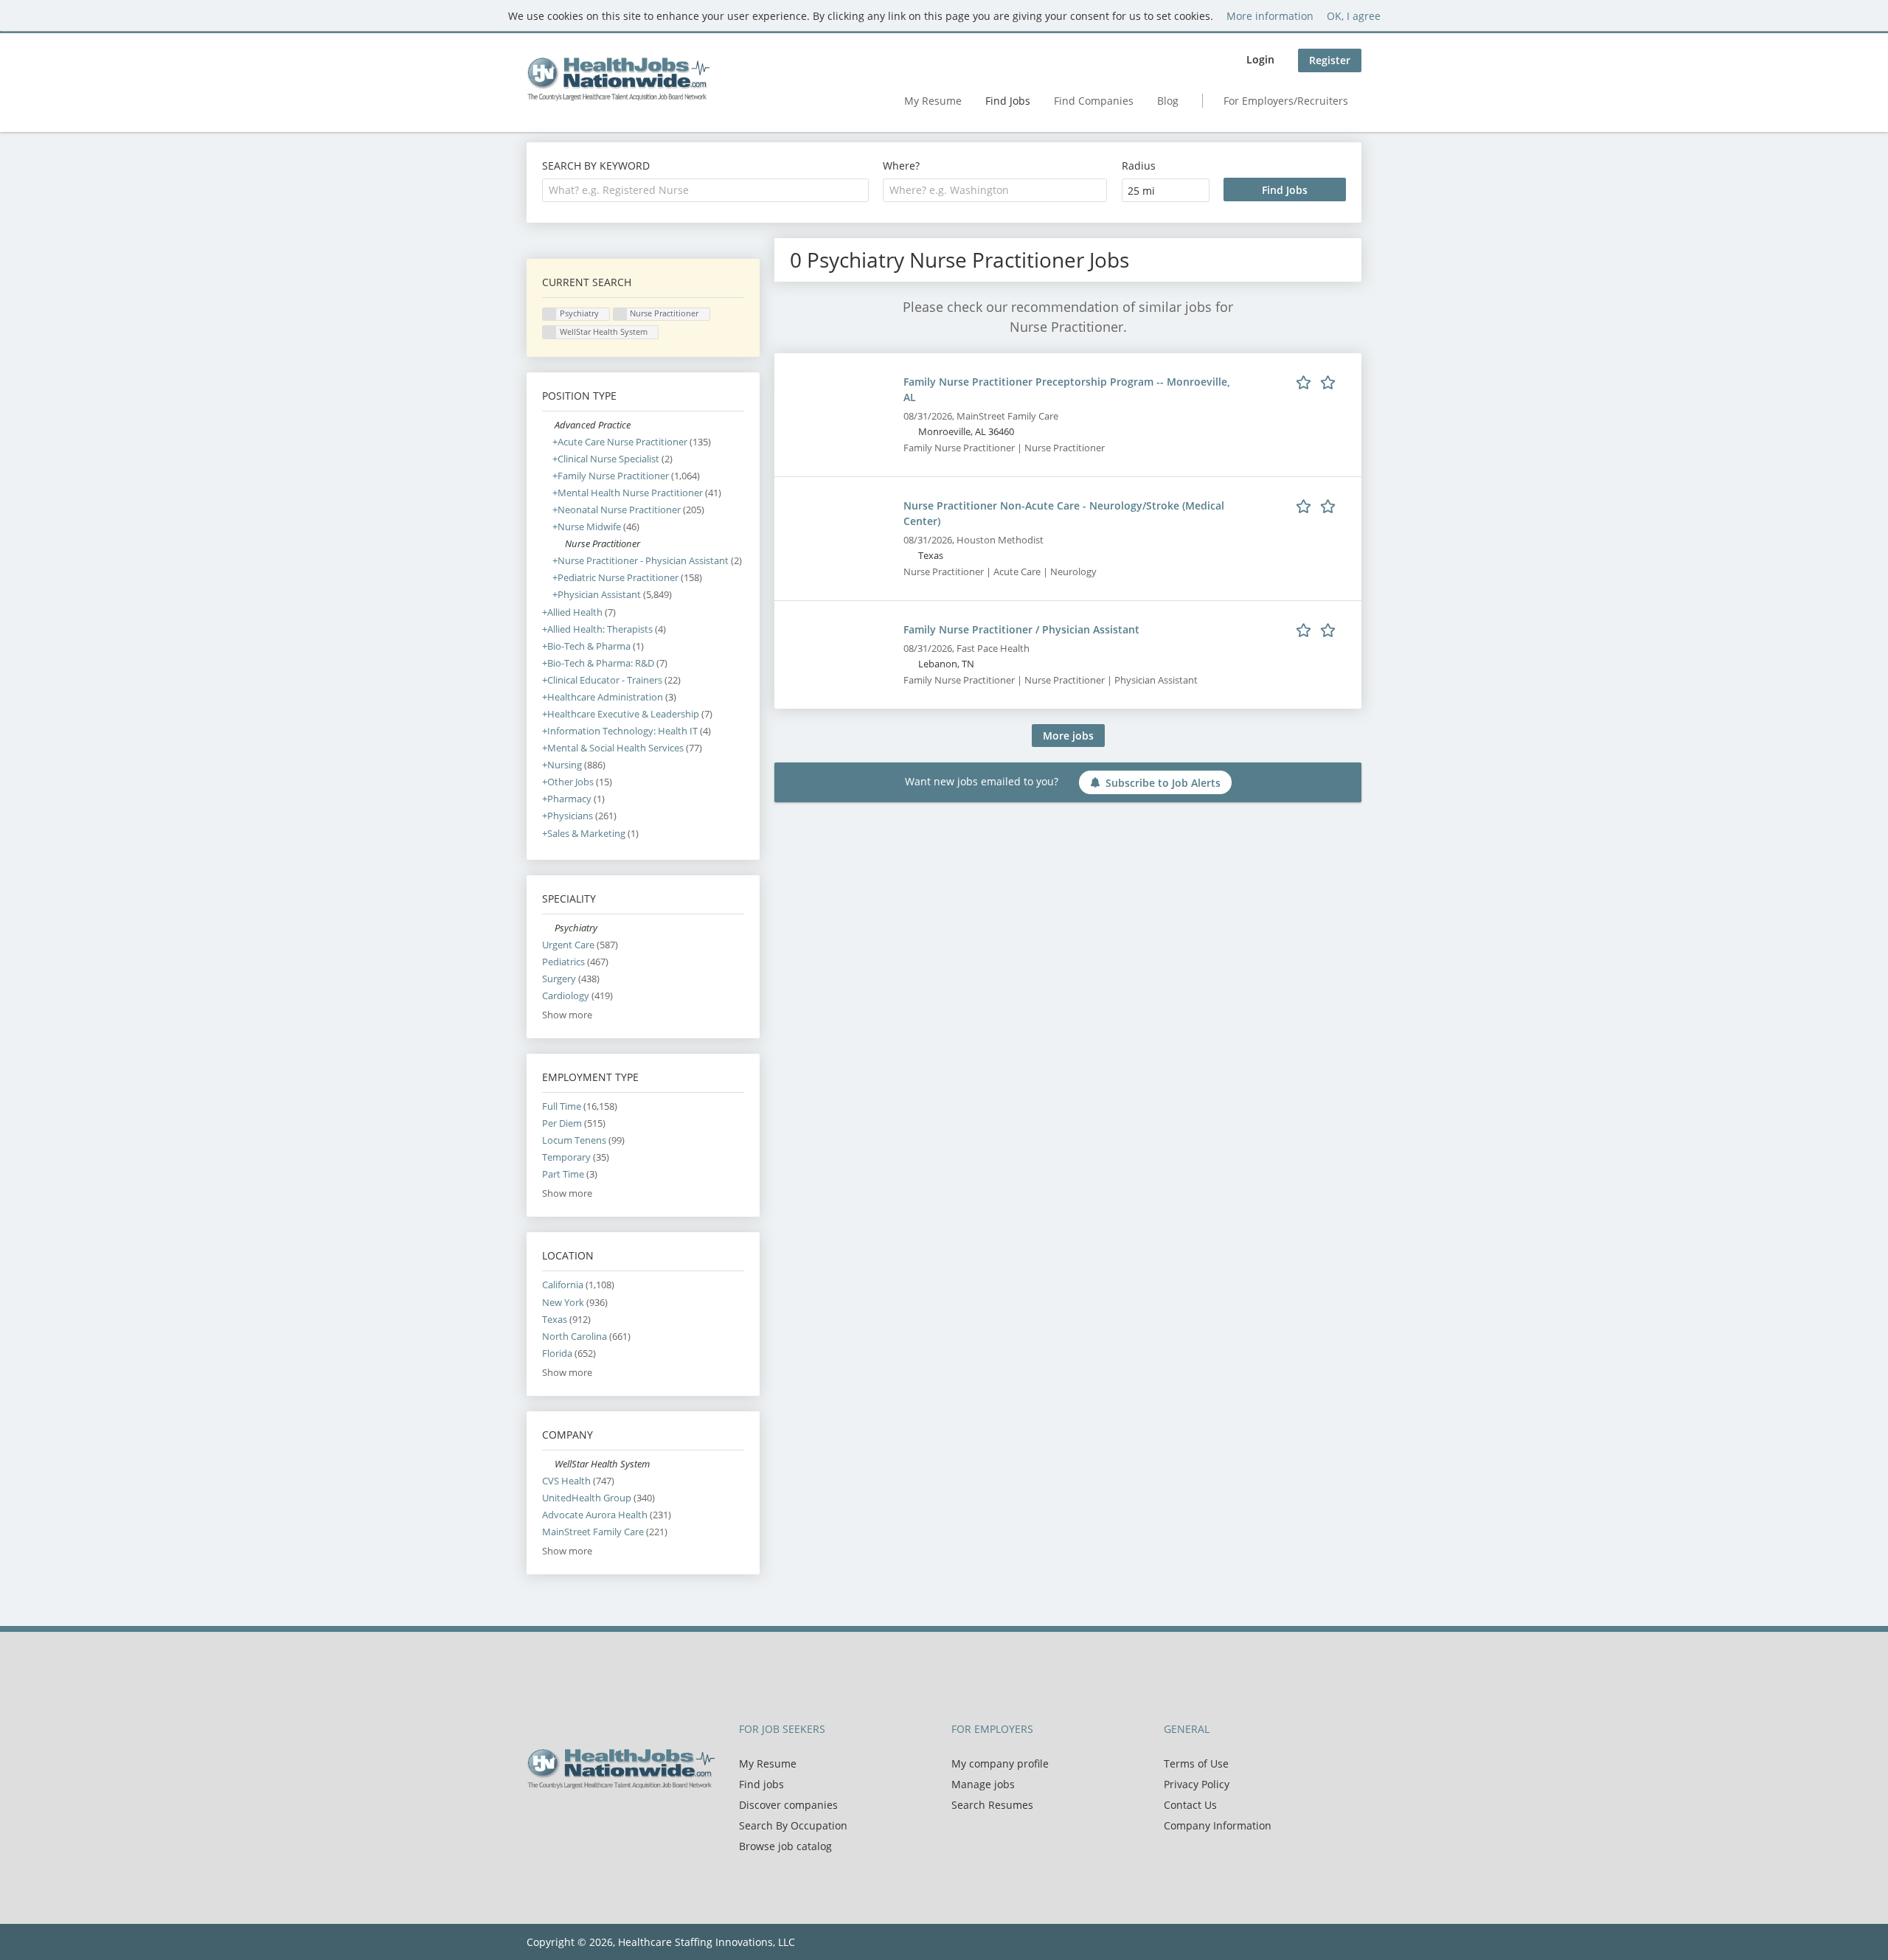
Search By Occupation (793, 1825)
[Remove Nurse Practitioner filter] (559, 544)
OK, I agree (1354, 16)
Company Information (1218, 1825)
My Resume (933, 101)
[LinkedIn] (586, 1820)
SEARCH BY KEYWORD (596, 166)
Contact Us (1190, 1805)
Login (1260, 59)
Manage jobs (983, 1784)
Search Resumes (992, 1805)
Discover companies (788, 1805)
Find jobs (761, 1784)
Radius (1139, 166)
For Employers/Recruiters (1286, 101)
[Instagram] (608, 1820)
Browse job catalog (785, 1846)
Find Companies (1094, 101)
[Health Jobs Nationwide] (618, 79)
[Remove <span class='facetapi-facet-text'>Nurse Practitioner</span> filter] (620, 314)
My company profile (1000, 1763)
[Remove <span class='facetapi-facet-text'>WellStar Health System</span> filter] (549, 332)
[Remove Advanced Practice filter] (548, 425)
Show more (567, 1015)
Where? (901, 166)
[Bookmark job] (1318, 381)
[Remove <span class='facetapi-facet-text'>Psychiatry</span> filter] (549, 314)
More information (1270, 16)
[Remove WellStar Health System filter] (548, 1464)
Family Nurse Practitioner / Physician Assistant (1021, 629)
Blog (1168, 101)
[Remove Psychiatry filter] (548, 928)
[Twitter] (562, 1820)
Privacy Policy (1197, 1784)
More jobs (1068, 736)
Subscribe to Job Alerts (1163, 783)
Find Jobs (1008, 101)
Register (1330, 60)
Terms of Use (1196, 1763)
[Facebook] (537, 1820)
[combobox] (705, 190)
